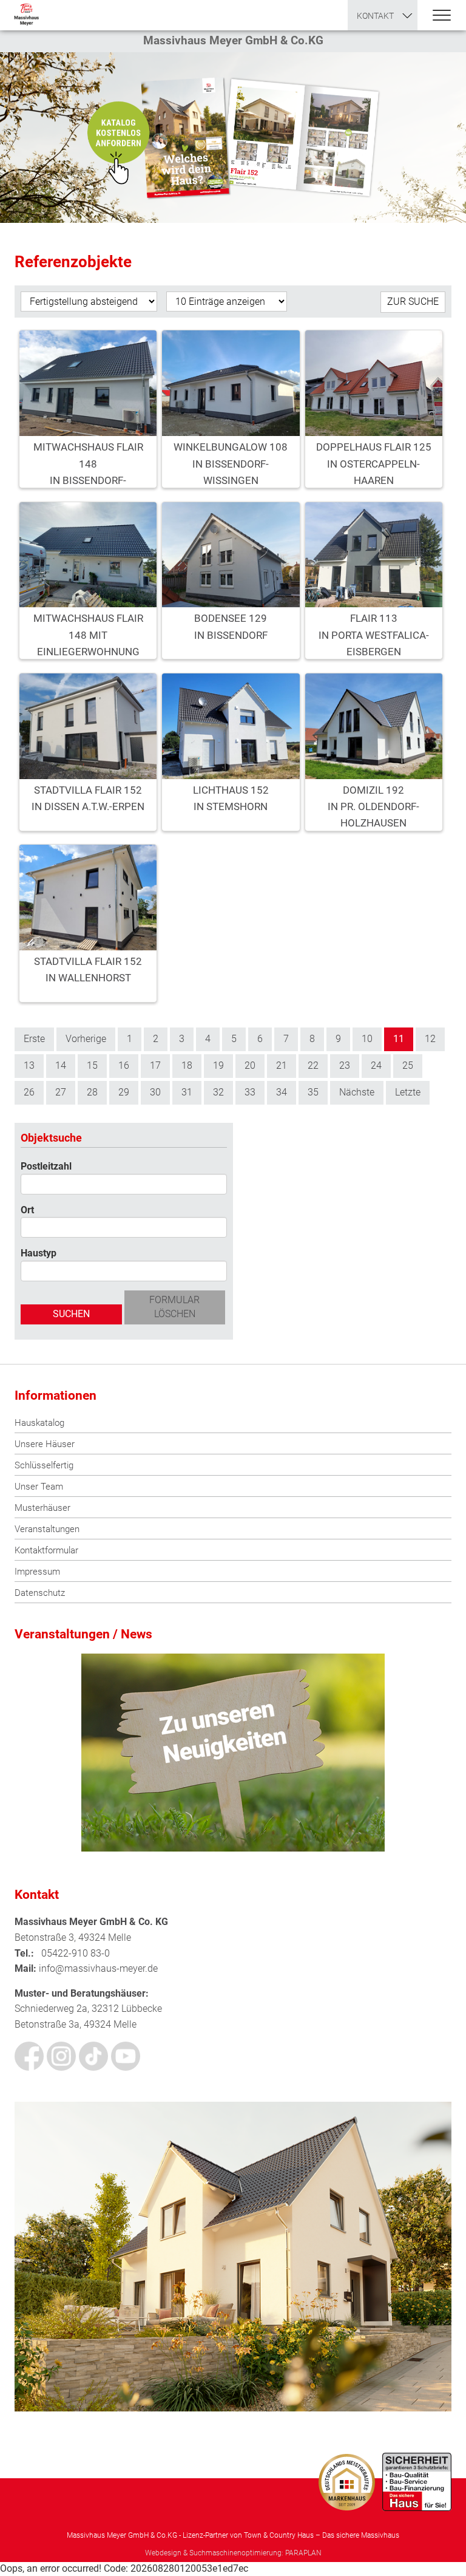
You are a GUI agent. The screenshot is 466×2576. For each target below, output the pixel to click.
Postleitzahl (46, 1166)
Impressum (37, 1572)
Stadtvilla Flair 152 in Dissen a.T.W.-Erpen (88, 798)
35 (313, 1092)
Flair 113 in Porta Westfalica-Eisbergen (374, 631)
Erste (34, 1039)
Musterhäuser (42, 1508)
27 (61, 1092)
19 (218, 1065)
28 (92, 1092)
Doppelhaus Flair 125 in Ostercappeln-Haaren (374, 460)
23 (345, 1065)
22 (313, 1065)
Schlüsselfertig (44, 1465)
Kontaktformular (46, 1550)
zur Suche (413, 302)
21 (282, 1065)
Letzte (408, 1092)
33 (250, 1092)
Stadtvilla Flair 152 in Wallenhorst (88, 969)
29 (124, 1092)
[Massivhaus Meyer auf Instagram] (61, 2056)
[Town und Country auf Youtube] (126, 2056)
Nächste (357, 1092)
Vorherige (86, 1039)
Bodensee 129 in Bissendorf (231, 626)
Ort (27, 1210)
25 (408, 1065)
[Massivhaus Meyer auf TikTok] (93, 2056)
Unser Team (39, 1487)
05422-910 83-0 (76, 1953)
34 (282, 1092)
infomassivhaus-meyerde (98, 1968)
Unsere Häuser (45, 1444)
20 (250, 1065)
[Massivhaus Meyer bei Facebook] (29, 2056)
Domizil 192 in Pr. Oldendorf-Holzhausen (373, 803)
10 (367, 1039)
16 (124, 1065)
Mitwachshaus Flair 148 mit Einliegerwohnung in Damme (88, 631)
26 (29, 1092)
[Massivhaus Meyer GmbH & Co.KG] (26, 15)
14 (61, 1065)
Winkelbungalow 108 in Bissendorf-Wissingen (231, 460)
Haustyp (39, 1253)
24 (376, 1065)
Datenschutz (40, 1593)
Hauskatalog (39, 1423)
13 (29, 1065)
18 (187, 1065)
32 (218, 1092)
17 (155, 1065)
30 (155, 1092)
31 (187, 1092)
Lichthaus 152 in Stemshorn (231, 798)
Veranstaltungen (47, 1529)
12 (430, 1039)
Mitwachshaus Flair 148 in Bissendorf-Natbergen (88, 460)
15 (92, 1065)
